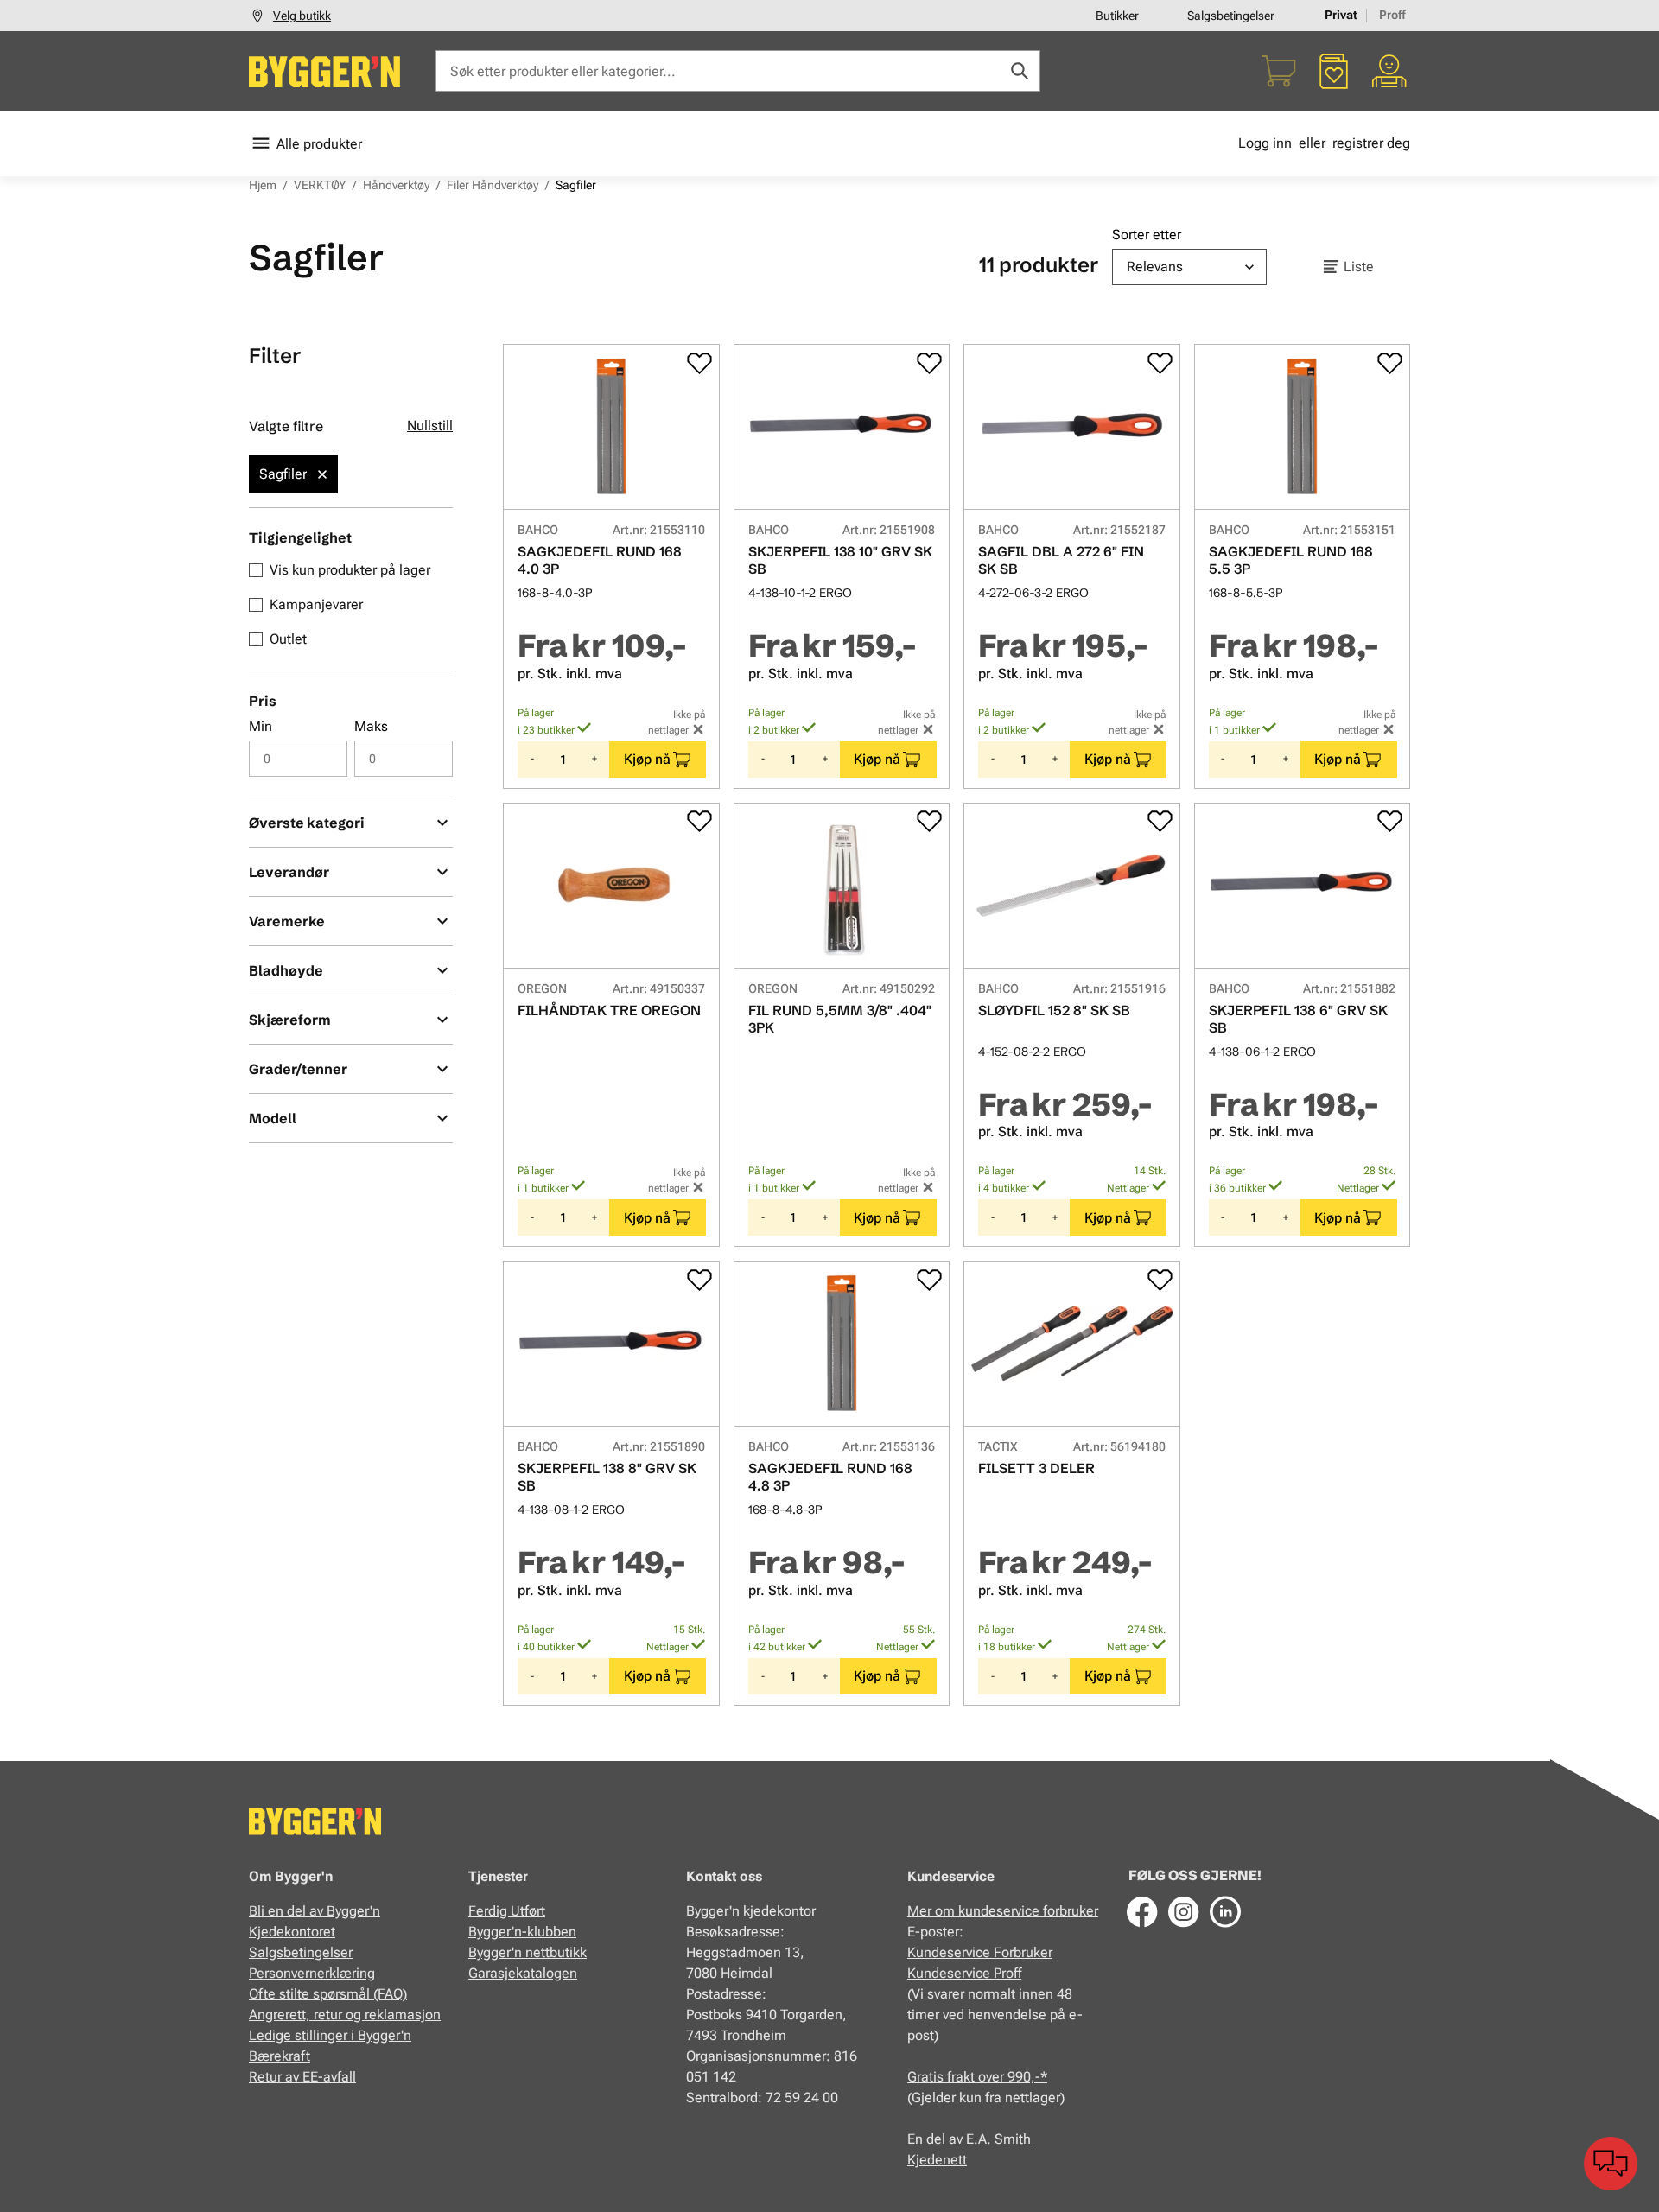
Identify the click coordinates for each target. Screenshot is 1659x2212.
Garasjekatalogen (523, 1973)
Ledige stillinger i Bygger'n (330, 2035)
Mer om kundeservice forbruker (1003, 1911)
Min (261, 726)
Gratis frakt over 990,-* (977, 2077)
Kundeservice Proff (964, 1973)
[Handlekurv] (1279, 71)
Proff (1392, 15)
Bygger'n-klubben (522, 1932)
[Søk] (1020, 71)
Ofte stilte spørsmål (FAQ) (328, 1994)
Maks (371, 726)
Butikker (1117, 16)
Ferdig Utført (507, 1911)
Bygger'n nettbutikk (528, 1952)
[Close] (322, 474)
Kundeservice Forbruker (980, 1952)
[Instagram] (1184, 1911)
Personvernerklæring (312, 1973)
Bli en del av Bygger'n (315, 1911)
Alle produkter (319, 144)
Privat (1341, 15)
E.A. (980, 2139)
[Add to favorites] (699, 363)
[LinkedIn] (1225, 1911)
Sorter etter (1147, 235)
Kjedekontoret (292, 1932)
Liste (1359, 267)
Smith (1013, 2139)
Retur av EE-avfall (302, 2077)
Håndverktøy (396, 185)
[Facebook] (1142, 1911)
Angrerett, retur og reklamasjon (345, 2015)
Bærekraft (280, 2056)
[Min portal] (1389, 71)
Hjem (263, 185)
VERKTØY (320, 185)
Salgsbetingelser (1231, 16)
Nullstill (430, 426)
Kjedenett (937, 2160)
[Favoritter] (1334, 71)
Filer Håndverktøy (493, 185)
